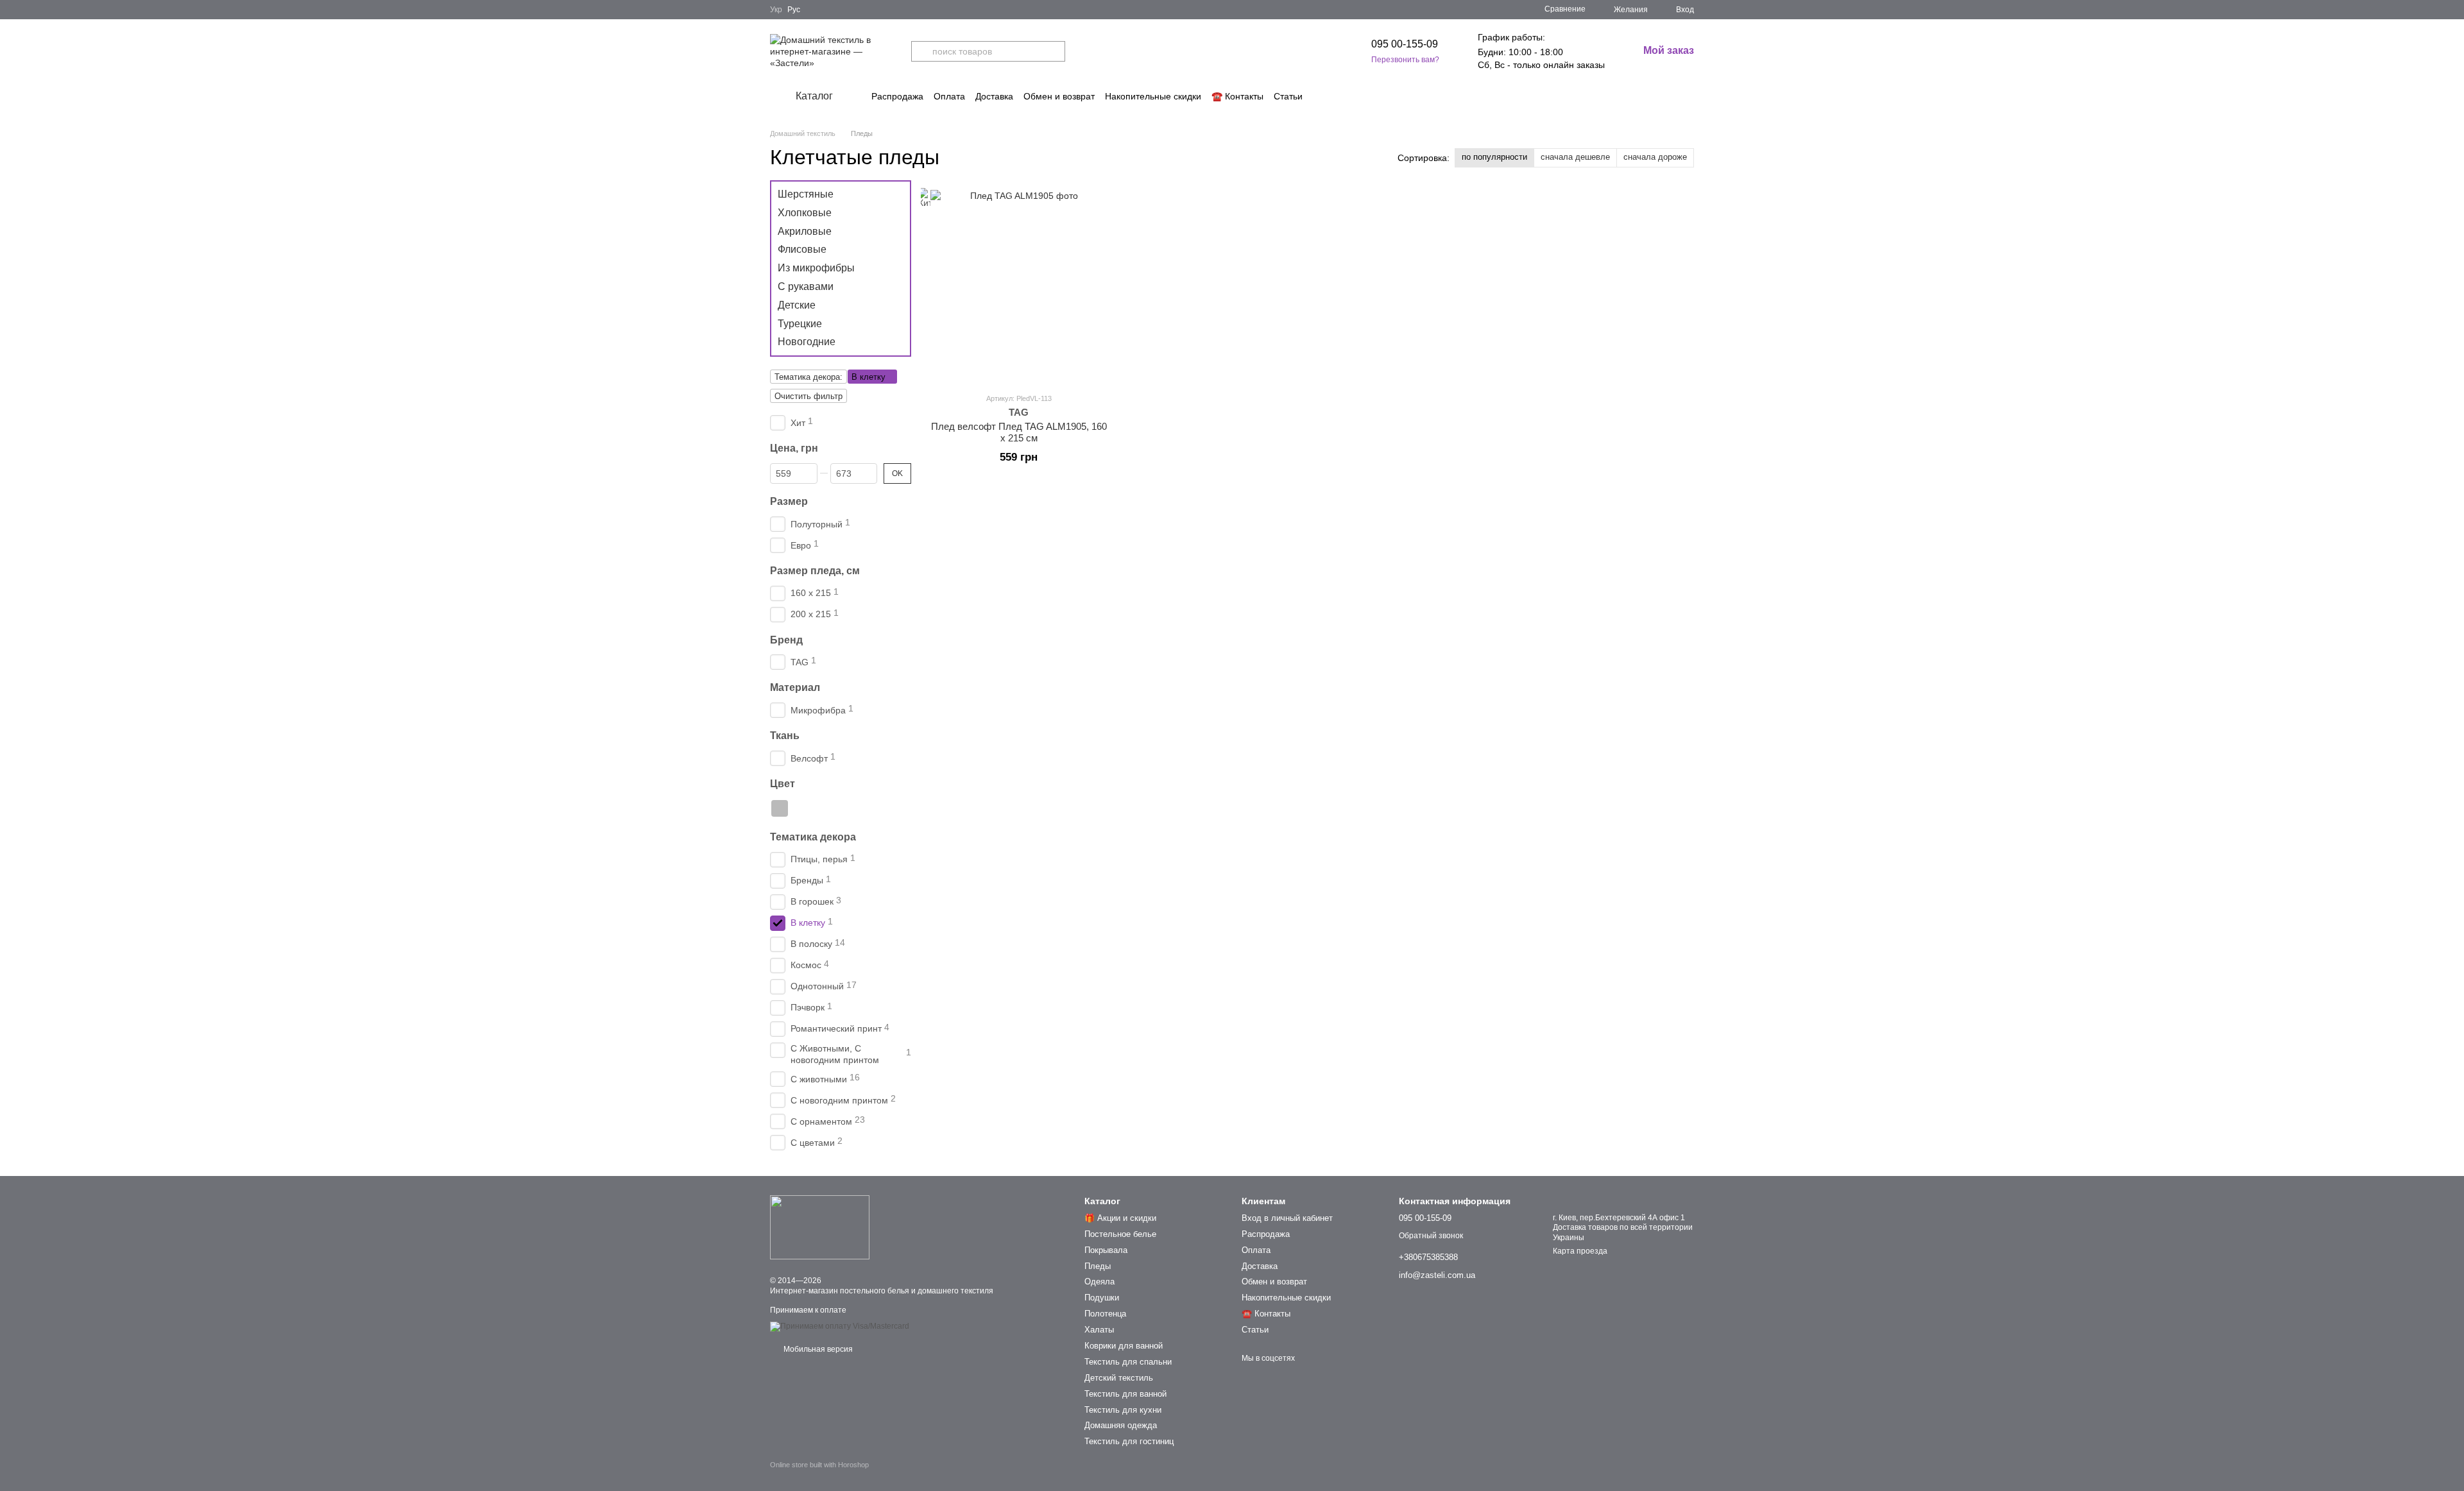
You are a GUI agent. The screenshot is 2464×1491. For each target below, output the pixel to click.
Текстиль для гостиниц (1129, 1441)
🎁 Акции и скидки (1120, 1218)
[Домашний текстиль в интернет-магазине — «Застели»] (820, 1227)
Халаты (1099, 1330)
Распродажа (897, 96)
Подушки (1102, 1298)
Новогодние (807, 342)
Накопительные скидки (1153, 96)
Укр (776, 10)
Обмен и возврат (1059, 96)
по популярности (1494, 157)
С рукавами (806, 286)
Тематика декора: (809, 377)
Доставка (994, 96)
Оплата (949, 96)
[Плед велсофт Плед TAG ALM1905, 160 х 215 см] (1019, 286)
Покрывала (1106, 1250)
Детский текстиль (1119, 1378)
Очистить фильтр (809, 396)
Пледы (1098, 1266)
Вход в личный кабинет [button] (1287, 1218)
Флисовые (802, 249)
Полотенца (1105, 1314)
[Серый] (780, 808)
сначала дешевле (1575, 157)
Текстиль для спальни (1128, 1362)
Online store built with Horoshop (819, 1465)
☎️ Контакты (1237, 96)
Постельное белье (1120, 1234)
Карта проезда (1580, 1251)
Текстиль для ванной (1125, 1394)
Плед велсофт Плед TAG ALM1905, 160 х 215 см (1019, 432)
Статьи (1288, 96)
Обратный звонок (1431, 1236)
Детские (797, 305)
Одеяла (1099, 1282)
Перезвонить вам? (1405, 60)
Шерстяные (806, 194)
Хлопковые (805, 213)
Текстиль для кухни (1123, 1410)
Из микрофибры (816, 268)
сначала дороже (1655, 157)
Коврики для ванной (1124, 1346)
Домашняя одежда (1121, 1425)
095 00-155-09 (1405, 44)
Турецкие (800, 323)
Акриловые (805, 231)
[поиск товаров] (921, 51)
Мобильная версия (817, 1349)
